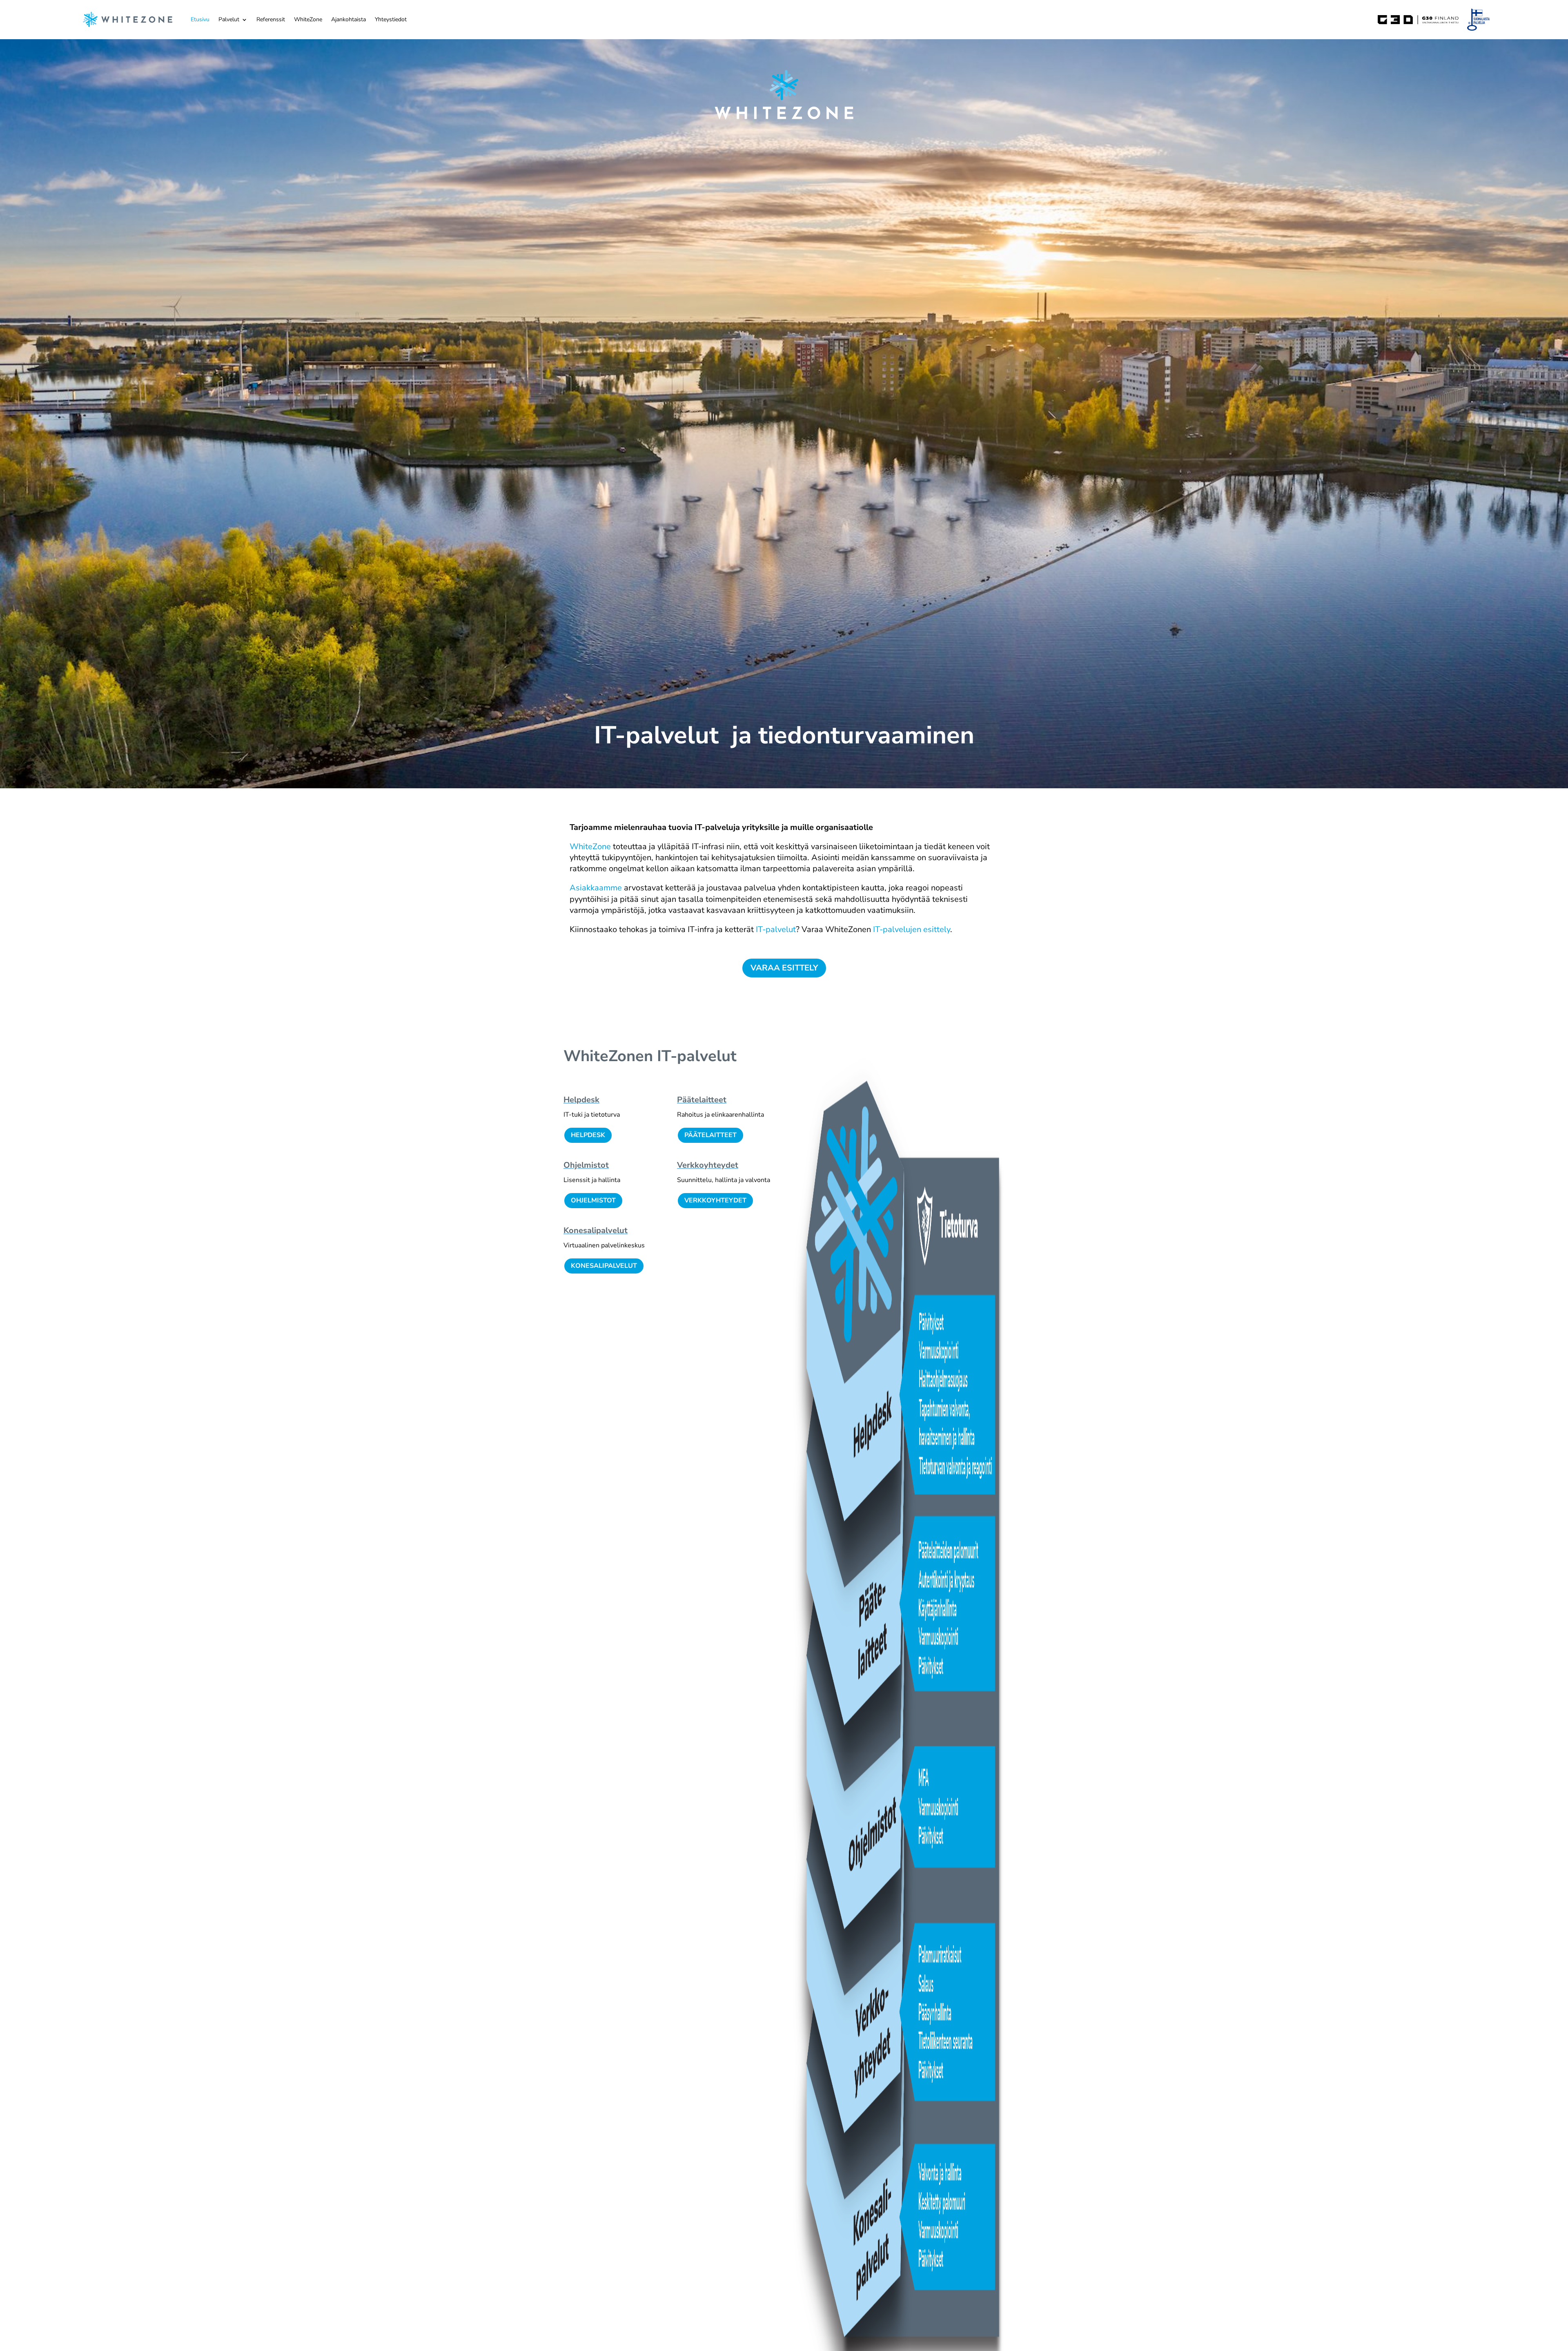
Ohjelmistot (586, 1165)
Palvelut (229, 19)
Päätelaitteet (710, 1135)
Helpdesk (588, 1135)
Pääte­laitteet (702, 1100)
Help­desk (581, 1100)
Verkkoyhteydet (715, 1200)
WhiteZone (308, 19)
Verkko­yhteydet (708, 1165)
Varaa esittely (784, 968)
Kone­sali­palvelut (596, 1230)
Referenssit (271, 19)
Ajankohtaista (349, 19)
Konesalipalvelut (604, 1266)
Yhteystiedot (391, 19)
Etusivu (200, 19)
